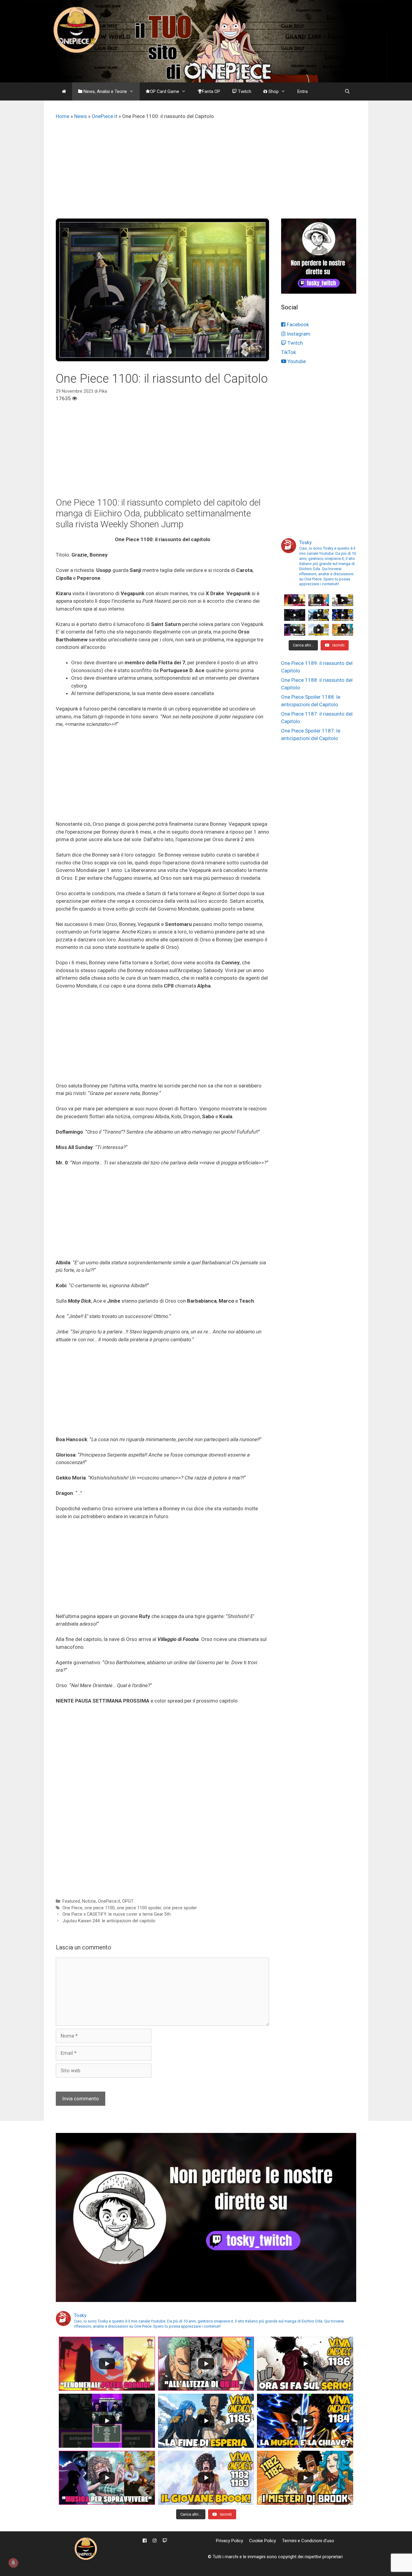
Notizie (89, 1901)
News (81, 116)
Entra (303, 91)
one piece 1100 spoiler (139, 1908)
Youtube (296, 361)
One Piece (72, 1908)
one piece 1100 (100, 1908)
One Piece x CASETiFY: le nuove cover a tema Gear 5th (117, 1914)
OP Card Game (165, 91)
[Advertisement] (206, 173)
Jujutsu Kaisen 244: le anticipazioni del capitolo (109, 1921)
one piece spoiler (180, 1908)
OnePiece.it (105, 116)
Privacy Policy (230, 2541)
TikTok (288, 352)
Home (63, 116)
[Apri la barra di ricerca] (347, 91)
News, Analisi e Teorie (105, 91)
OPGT (128, 1901)
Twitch (244, 91)
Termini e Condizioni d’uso (308, 2541)
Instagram (298, 334)
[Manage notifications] (13, 2563)
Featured (71, 1901)
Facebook (297, 324)
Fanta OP (211, 91)
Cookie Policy (263, 2541)
